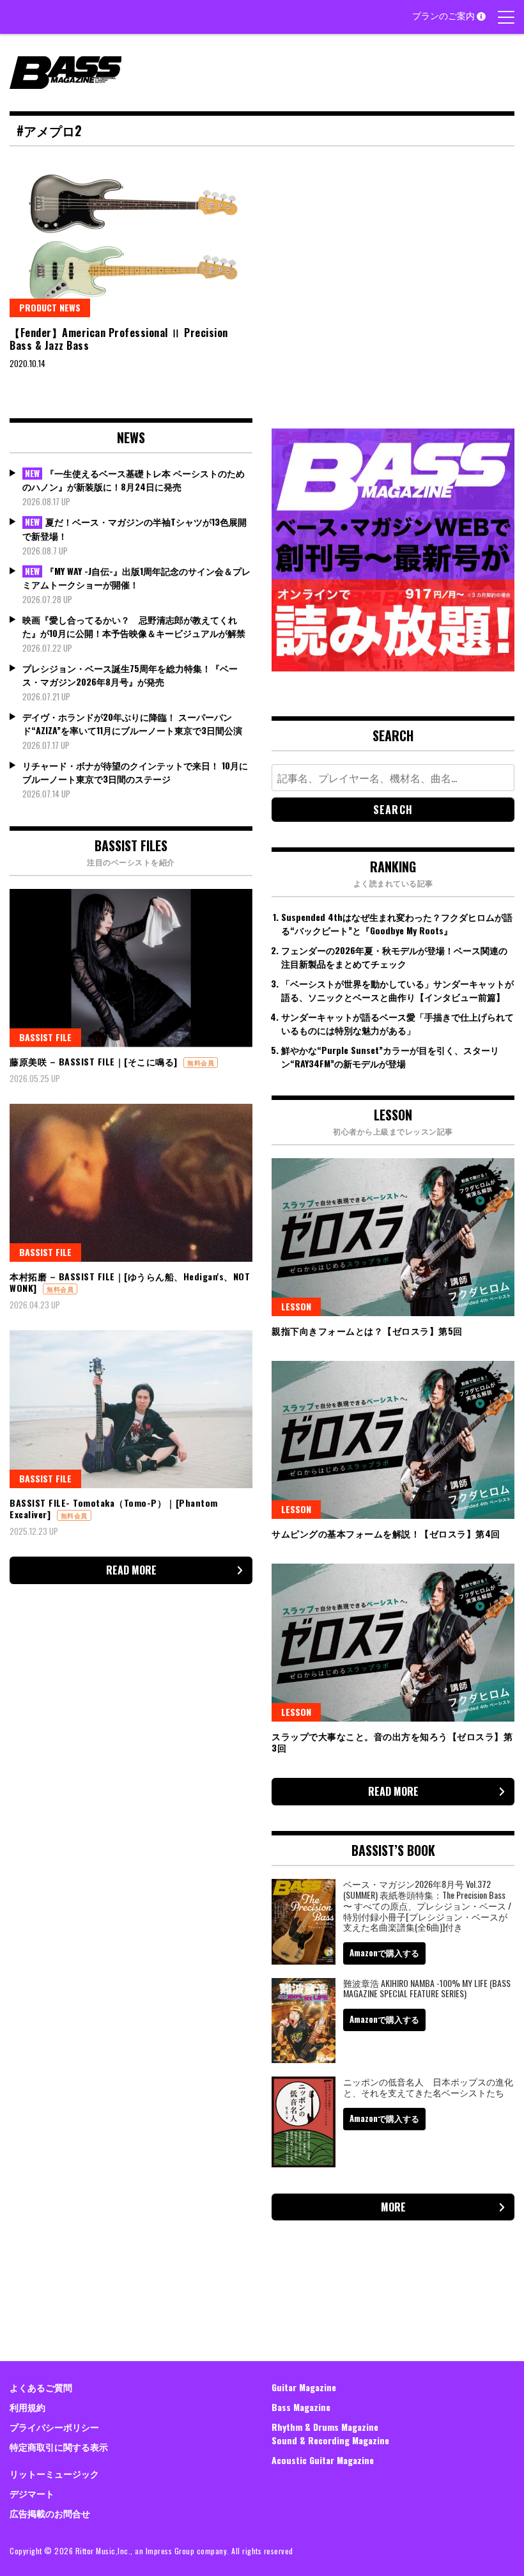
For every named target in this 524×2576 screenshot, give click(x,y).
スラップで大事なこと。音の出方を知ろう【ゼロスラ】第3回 (392, 1742)
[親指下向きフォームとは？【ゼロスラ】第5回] (393, 1237)
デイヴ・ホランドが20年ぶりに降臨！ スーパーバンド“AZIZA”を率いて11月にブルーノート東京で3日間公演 (132, 723)
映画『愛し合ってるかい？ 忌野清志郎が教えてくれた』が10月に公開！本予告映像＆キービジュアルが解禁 (134, 626)
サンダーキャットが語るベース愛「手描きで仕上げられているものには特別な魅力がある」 (397, 1023)
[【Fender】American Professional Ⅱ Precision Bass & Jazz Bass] (131, 238)
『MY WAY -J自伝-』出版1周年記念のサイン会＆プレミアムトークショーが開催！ (136, 578)
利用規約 (27, 2407)
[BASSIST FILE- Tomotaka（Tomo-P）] (131, 1409)
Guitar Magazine (304, 2387)
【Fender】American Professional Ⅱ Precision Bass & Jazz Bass (119, 339)
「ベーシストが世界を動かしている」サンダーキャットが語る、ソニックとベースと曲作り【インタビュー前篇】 (397, 990)
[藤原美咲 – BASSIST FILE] (131, 968)
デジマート (32, 2493)
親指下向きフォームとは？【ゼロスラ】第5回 (367, 1331)
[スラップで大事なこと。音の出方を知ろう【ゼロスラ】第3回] (393, 1643)
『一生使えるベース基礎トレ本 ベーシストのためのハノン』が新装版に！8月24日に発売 (134, 480)
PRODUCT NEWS (50, 307)
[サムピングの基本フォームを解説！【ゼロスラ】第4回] (393, 1440)
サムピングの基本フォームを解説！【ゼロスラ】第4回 (386, 1533)
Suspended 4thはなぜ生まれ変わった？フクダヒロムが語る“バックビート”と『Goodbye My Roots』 (397, 923)
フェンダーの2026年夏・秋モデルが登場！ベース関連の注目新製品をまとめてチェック (394, 957)
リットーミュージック (54, 2473)
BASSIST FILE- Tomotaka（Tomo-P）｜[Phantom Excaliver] (114, 1508)
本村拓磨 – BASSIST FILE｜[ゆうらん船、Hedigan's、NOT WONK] (130, 1282)
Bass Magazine (301, 2407)
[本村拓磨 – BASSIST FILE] (131, 1183)
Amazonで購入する (384, 1952)
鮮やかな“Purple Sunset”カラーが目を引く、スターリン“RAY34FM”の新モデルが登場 (390, 1056)
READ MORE (131, 1570)
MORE (393, 2207)
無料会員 (201, 1063)
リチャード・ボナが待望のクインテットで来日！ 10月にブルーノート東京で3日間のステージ (135, 772)
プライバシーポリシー (54, 2427)
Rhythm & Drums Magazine (325, 2427)
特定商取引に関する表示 (59, 2446)
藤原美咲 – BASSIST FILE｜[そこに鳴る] (94, 1061)
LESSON (296, 1306)
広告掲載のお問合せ (50, 2513)
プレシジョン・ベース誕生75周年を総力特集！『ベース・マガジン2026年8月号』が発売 (130, 675)
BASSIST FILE (45, 1037)
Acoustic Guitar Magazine (323, 2460)
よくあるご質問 (41, 2387)
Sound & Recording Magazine (330, 2440)
